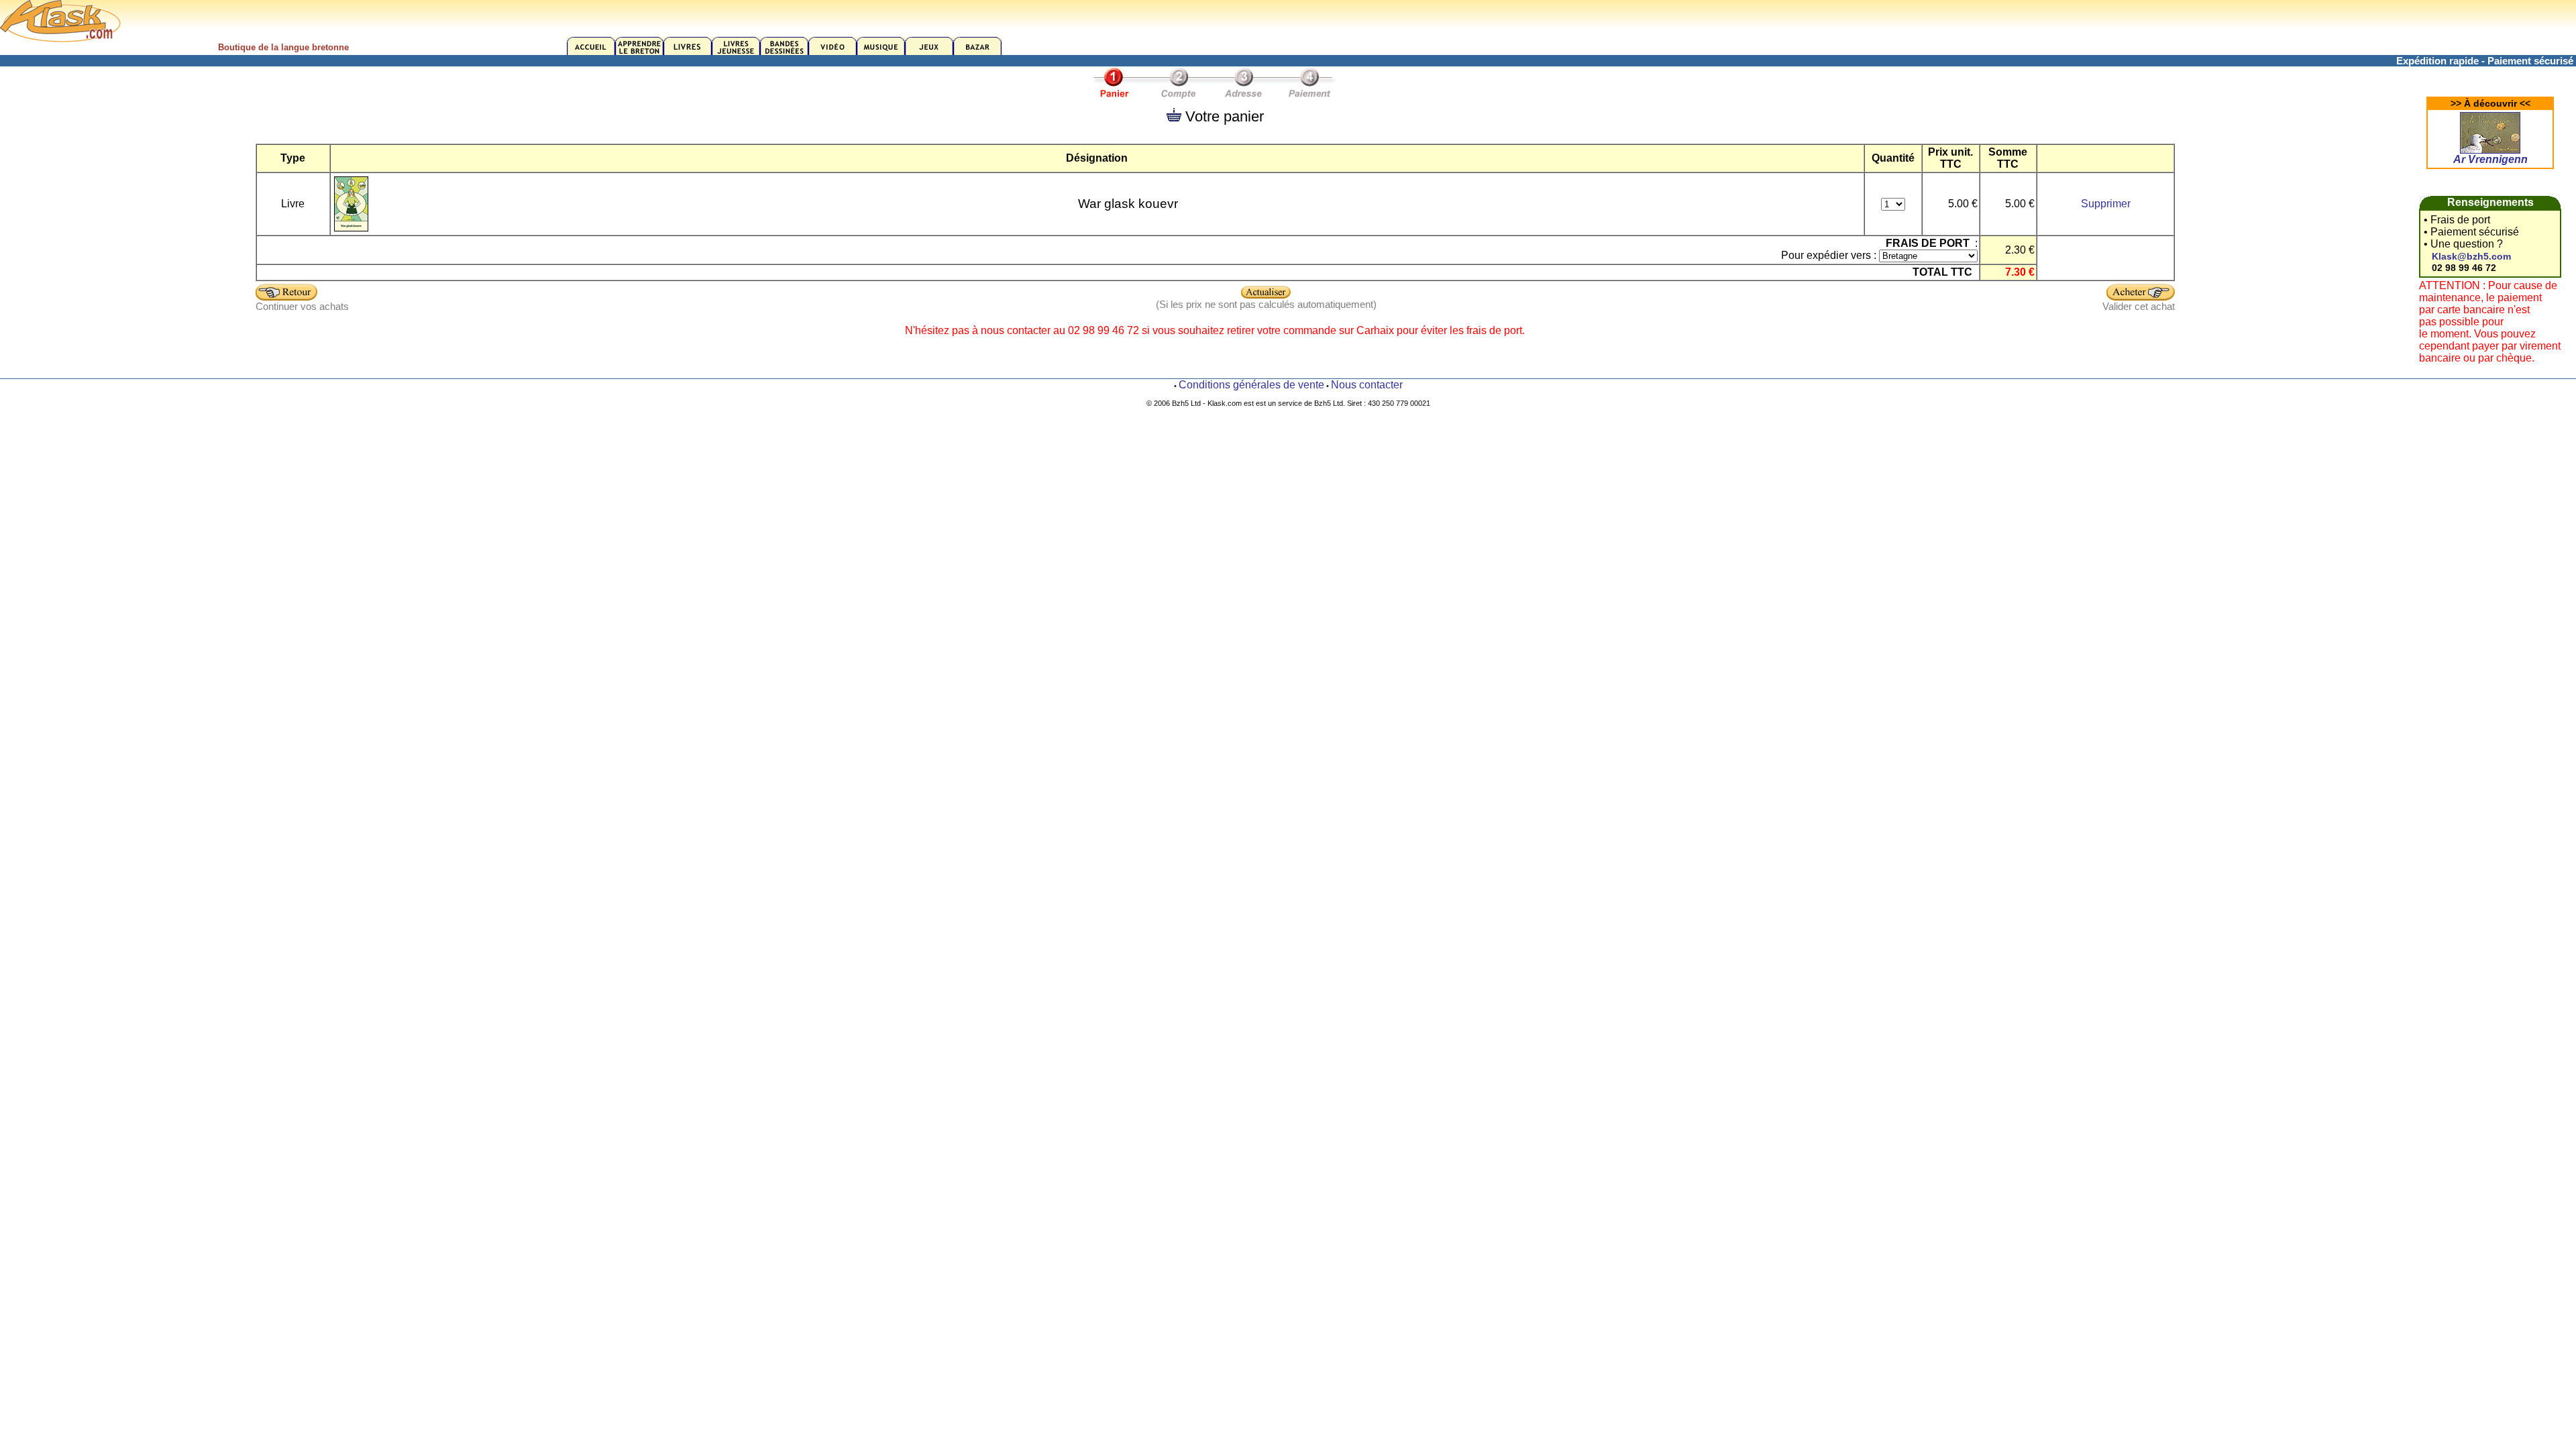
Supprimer (2106, 204)
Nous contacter (1367, 385)
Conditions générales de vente (1251, 385)
